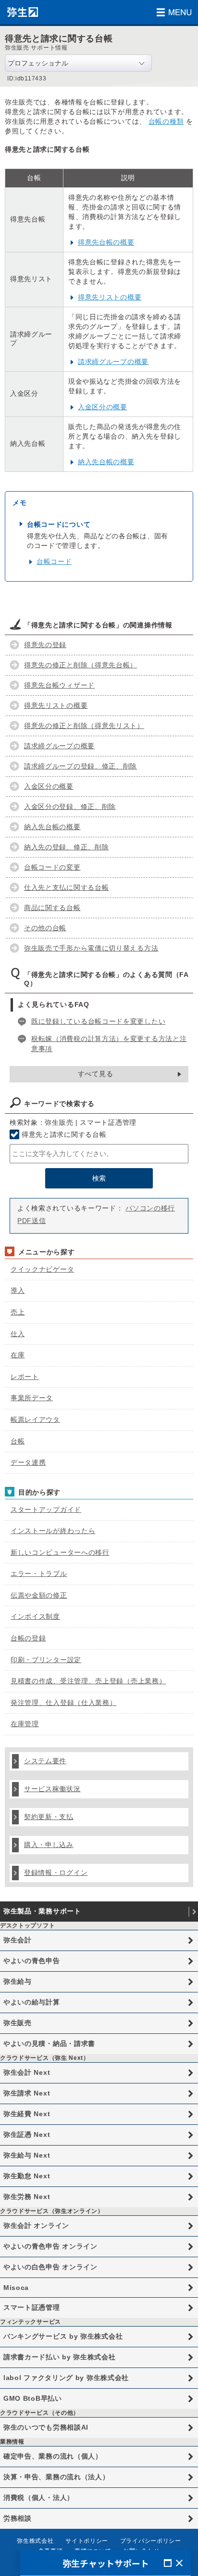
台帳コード (54, 561)
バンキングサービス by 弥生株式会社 (63, 2336)
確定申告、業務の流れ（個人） (53, 2456)
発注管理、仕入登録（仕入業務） (64, 1703)
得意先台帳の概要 (106, 242)
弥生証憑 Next (27, 2134)
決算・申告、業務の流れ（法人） (56, 2477)
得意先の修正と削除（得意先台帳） (80, 665)
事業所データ (32, 1398)
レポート (25, 1377)
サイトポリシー (87, 2541)
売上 (18, 1312)
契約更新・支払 (49, 1817)
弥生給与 (18, 1981)
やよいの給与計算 (32, 2002)
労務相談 (18, 2518)
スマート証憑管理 (32, 2307)
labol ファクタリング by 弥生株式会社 (66, 2378)
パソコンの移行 (150, 1208)
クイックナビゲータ (42, 1269)
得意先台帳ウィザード (59, 685)
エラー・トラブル (39, 1574)
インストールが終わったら (53, 1531)
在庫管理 (25, 1724)
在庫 (18, 1355)
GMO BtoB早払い (33, 2398)
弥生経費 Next (27, 2114)
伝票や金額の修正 (39, 1595)
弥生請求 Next (27, 2093)
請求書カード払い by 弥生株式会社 (60, 2357)
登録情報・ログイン (56, 1873)
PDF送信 (32, 1221)
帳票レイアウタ (35, 1419)
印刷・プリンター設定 (46, 1660)
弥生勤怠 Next (27, 2176)
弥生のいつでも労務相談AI (46, 2427)
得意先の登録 (45, 645)
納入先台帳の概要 (106, 462)
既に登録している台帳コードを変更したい (98, 1021)
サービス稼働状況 (52, 1789)
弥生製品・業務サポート (42, 1911)
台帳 (18, 1441)
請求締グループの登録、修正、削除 (80, 766)
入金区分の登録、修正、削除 (70, 807)
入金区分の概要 (103, 407)
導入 (18, 1290)
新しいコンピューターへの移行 (60, 1552)
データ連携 (28, 1462)
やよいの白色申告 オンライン (50, 2267)
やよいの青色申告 (32, 1961)
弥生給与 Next (27, 2155)
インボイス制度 (35, 1616)
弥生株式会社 (35, 2541)
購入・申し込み (49, 1845)
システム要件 (45, 1761)
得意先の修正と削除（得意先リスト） (84, 726)
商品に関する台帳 (52, 908)
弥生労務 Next (27, 2197)
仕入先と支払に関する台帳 (66, 887)
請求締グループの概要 (113, 362)
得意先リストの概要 (110, 297)
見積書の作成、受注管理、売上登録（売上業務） (88, 1681)
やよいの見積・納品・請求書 (49, 2043)
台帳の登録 (28, 1638)
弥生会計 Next (27, 2072)
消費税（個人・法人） (39, 2498)
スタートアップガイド (46, 1509)
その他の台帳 (45, 928)
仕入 (18, 1334)
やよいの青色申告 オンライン (50, 2246)
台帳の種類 (166, 121)
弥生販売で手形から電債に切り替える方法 (91, 948)
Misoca (16, 2288)
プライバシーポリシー (151, 2541)
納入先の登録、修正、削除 (66, 847)
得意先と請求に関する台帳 (64, 1134)
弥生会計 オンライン (36, 2225)
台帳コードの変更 (52, 867)
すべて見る (96, 1074)
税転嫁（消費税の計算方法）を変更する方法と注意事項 (109, 1044)
